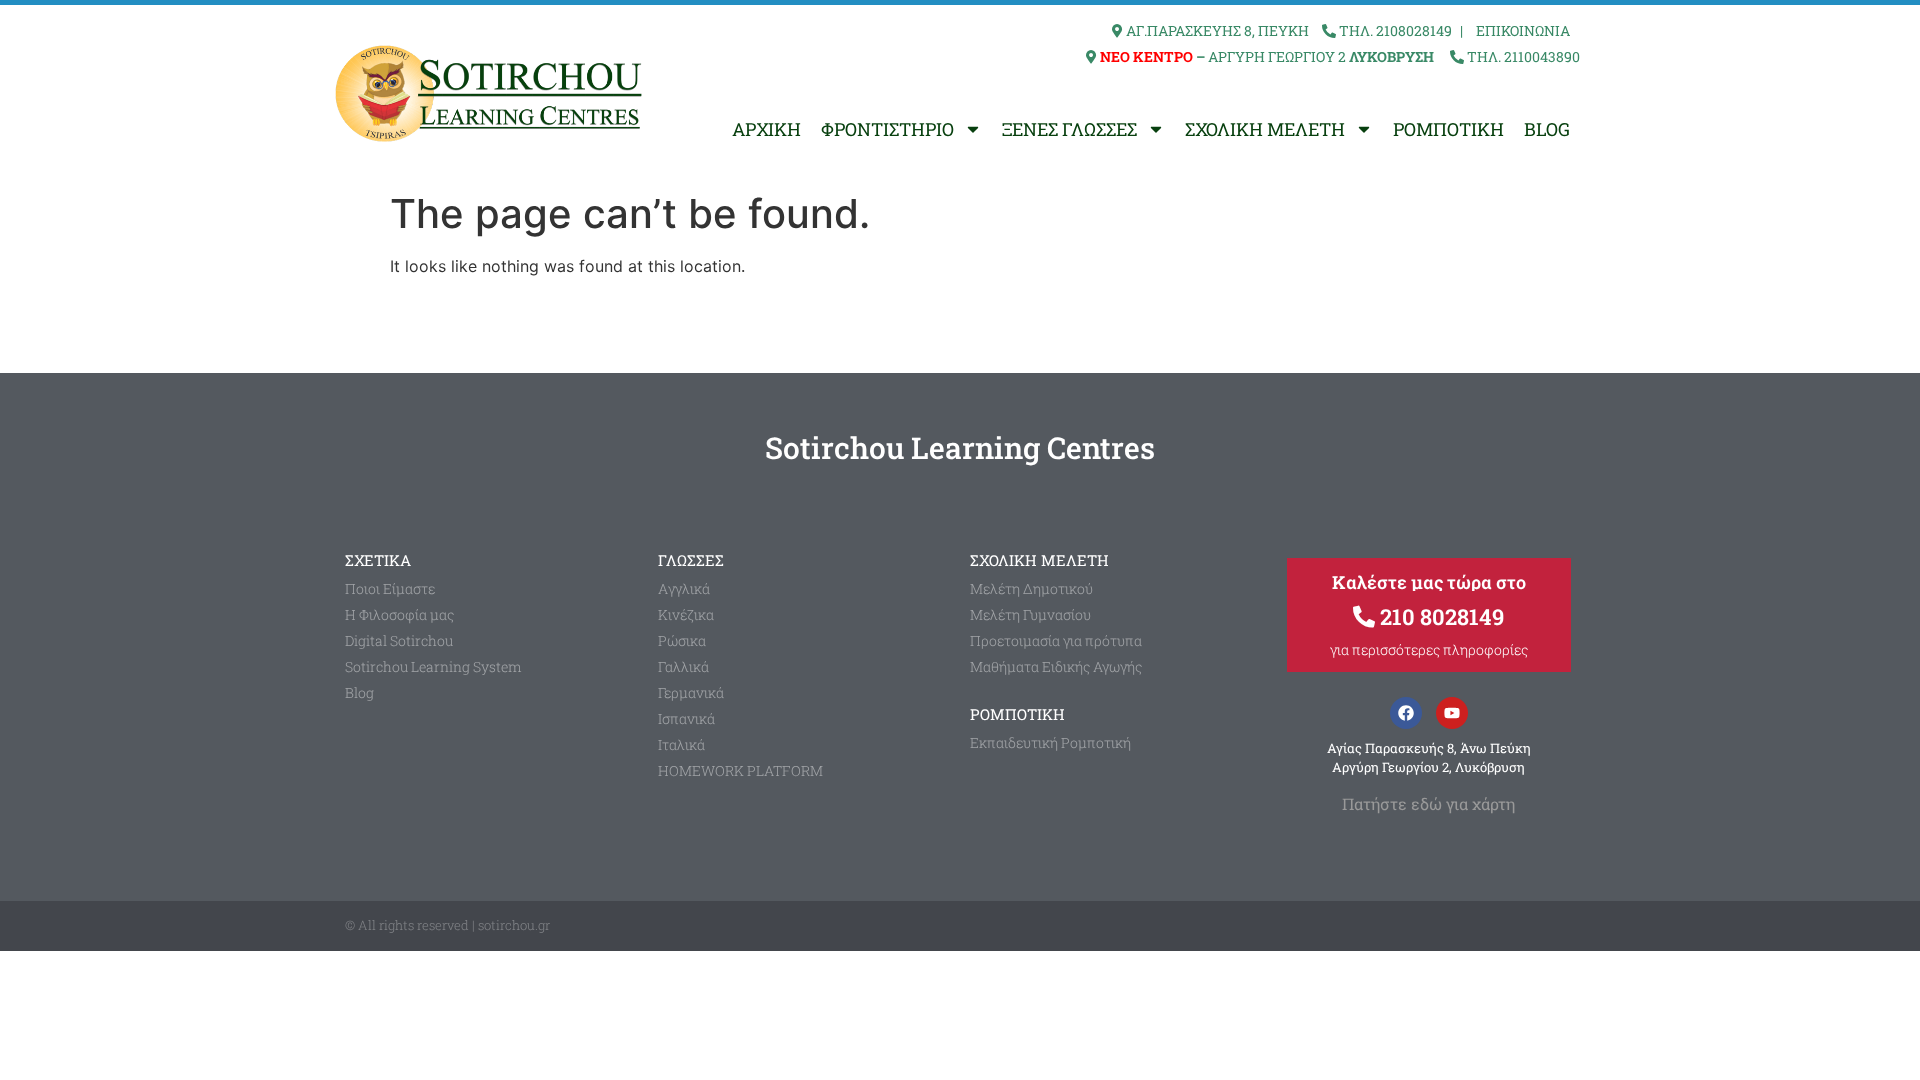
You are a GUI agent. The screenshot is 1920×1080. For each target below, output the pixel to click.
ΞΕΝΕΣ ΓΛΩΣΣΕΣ (1069, 129)
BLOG (1547, 129)
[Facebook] (1406, 713)
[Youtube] (1452, 713)
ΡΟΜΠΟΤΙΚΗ (1448, 129)
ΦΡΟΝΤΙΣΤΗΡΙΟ (887, 129)
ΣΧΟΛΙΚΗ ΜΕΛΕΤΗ (1265, 129)
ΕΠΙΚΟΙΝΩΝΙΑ (1523, 30)
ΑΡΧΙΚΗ (766, 129)
